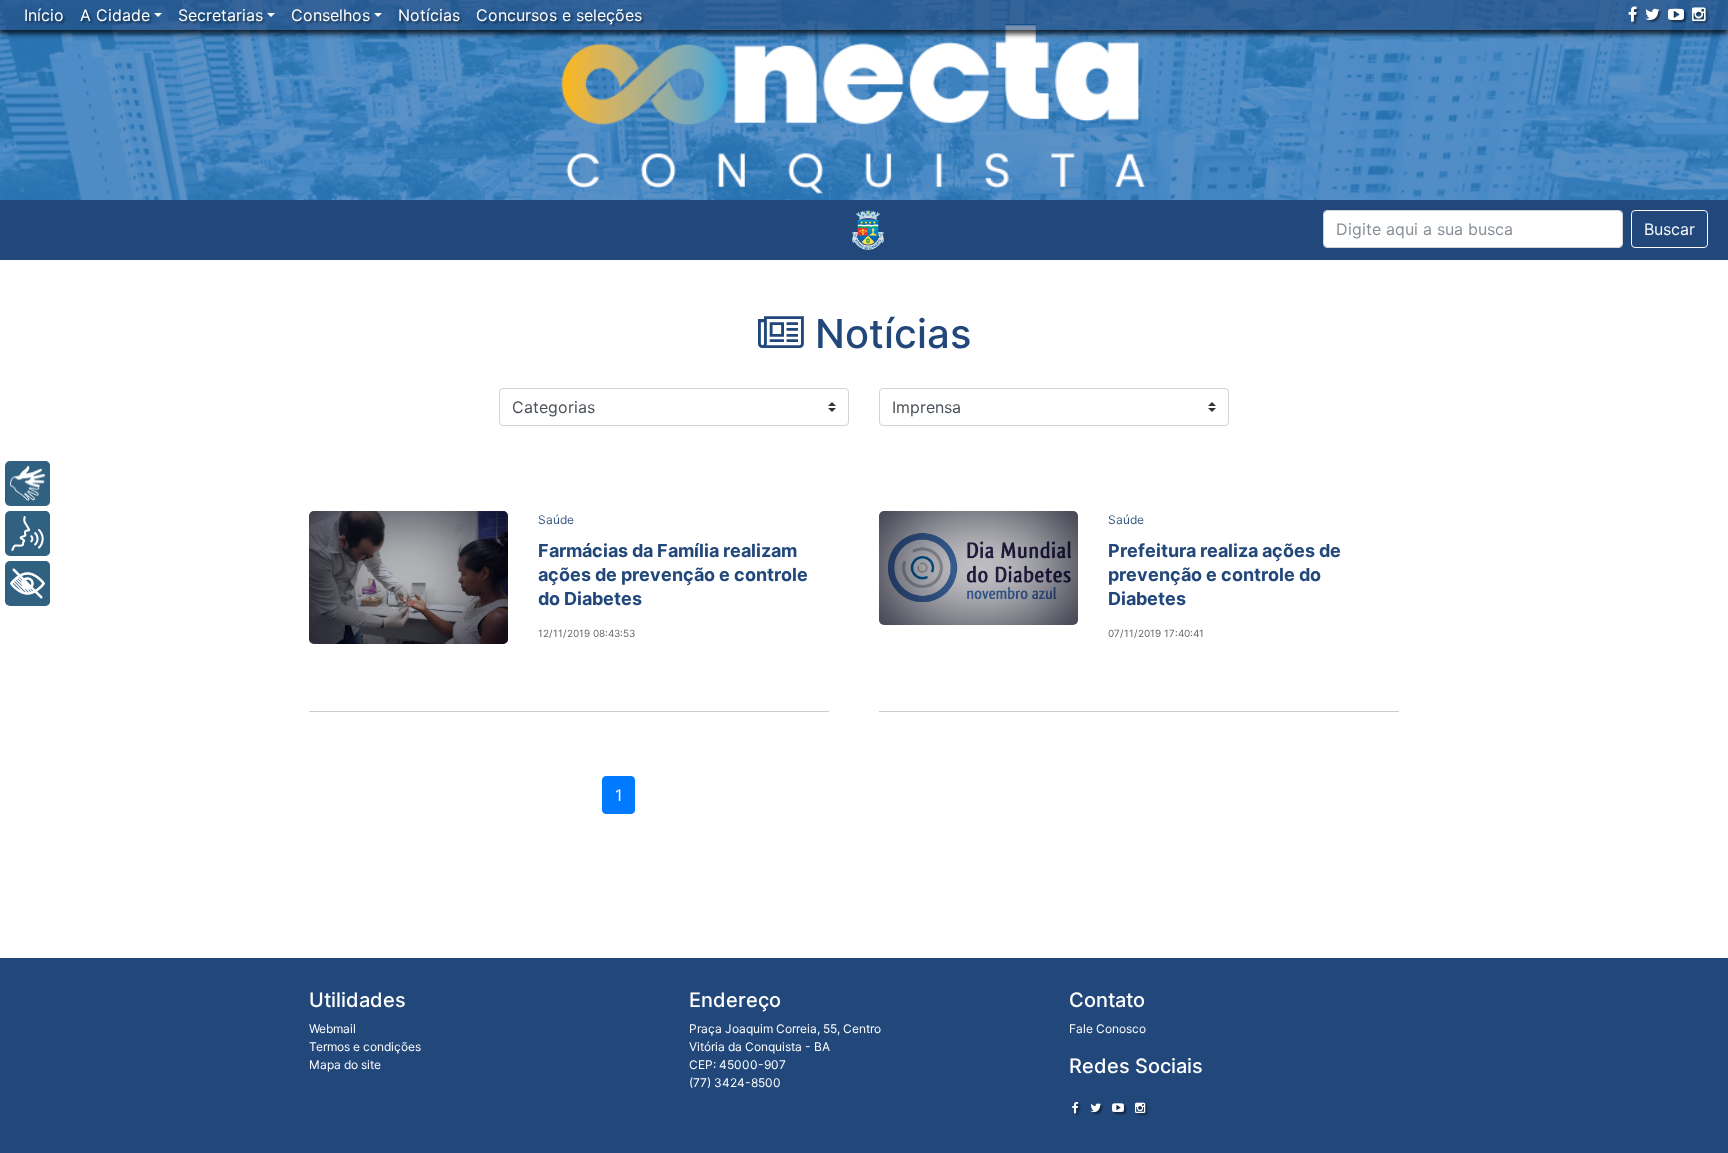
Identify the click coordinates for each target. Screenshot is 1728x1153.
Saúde (556, 519)
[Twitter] (1652, 14)
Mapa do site (345, 1064)
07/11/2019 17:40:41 (1156, 633)
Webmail (332, 1028)
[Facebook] (1632, 14)
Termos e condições (365, 1046)
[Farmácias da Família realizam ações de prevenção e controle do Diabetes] (408, 577)
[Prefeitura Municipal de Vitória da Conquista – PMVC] (868, 230)
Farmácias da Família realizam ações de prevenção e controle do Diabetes (673, 574)
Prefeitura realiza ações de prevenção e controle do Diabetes (1224, 574)
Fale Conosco (1107, 1028)
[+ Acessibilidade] (27, 583)
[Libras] (27, 483)
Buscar (1669, 229)
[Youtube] (1676, 14)
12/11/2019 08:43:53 (586, 633)
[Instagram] (1699, 14)
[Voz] (27, 533)
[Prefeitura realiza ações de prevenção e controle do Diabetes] (978, 568)
